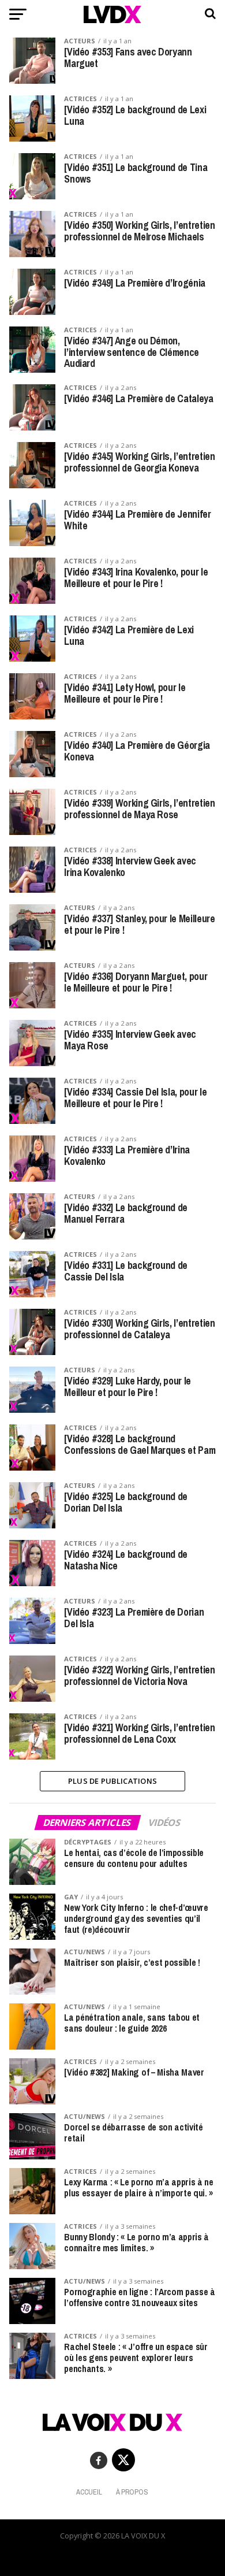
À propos (132, 2492)
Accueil (89, 2492)
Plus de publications (112, 1781)
